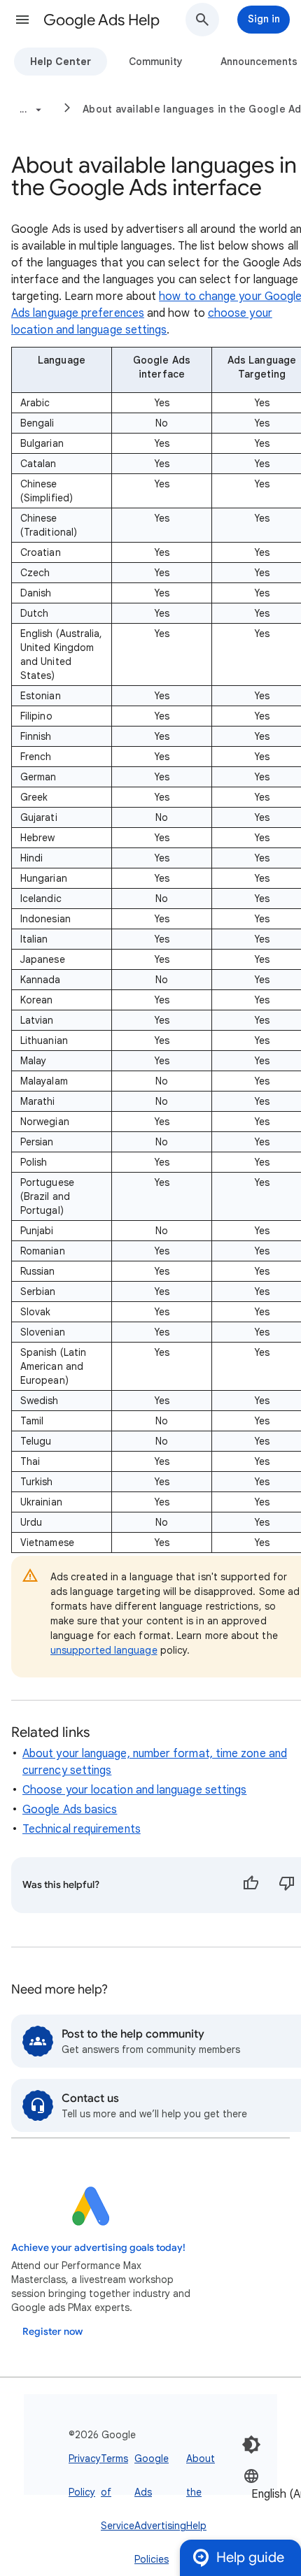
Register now (52, 2332)
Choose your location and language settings (134, 1790)
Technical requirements (82, 1829)
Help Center (61, 62)
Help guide (250, 2557)
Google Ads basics (70, 1810)
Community (156, 62)
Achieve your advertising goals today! (98, 2248)
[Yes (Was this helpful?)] (251, 1885)
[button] (22, 20)
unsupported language (104, 1650)
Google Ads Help (101, 20)
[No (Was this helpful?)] (287, 1885)
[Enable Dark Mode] (251, 2445)
